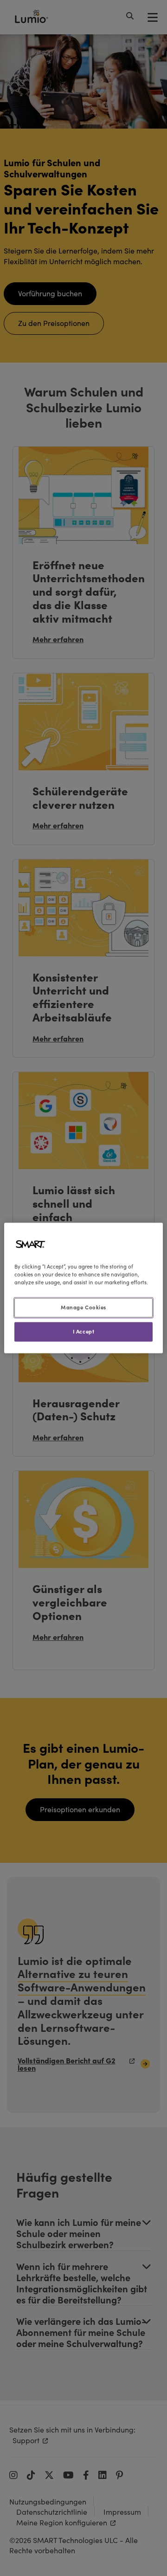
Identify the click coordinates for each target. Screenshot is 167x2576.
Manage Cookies (83, 1308)
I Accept (84, 1332)
